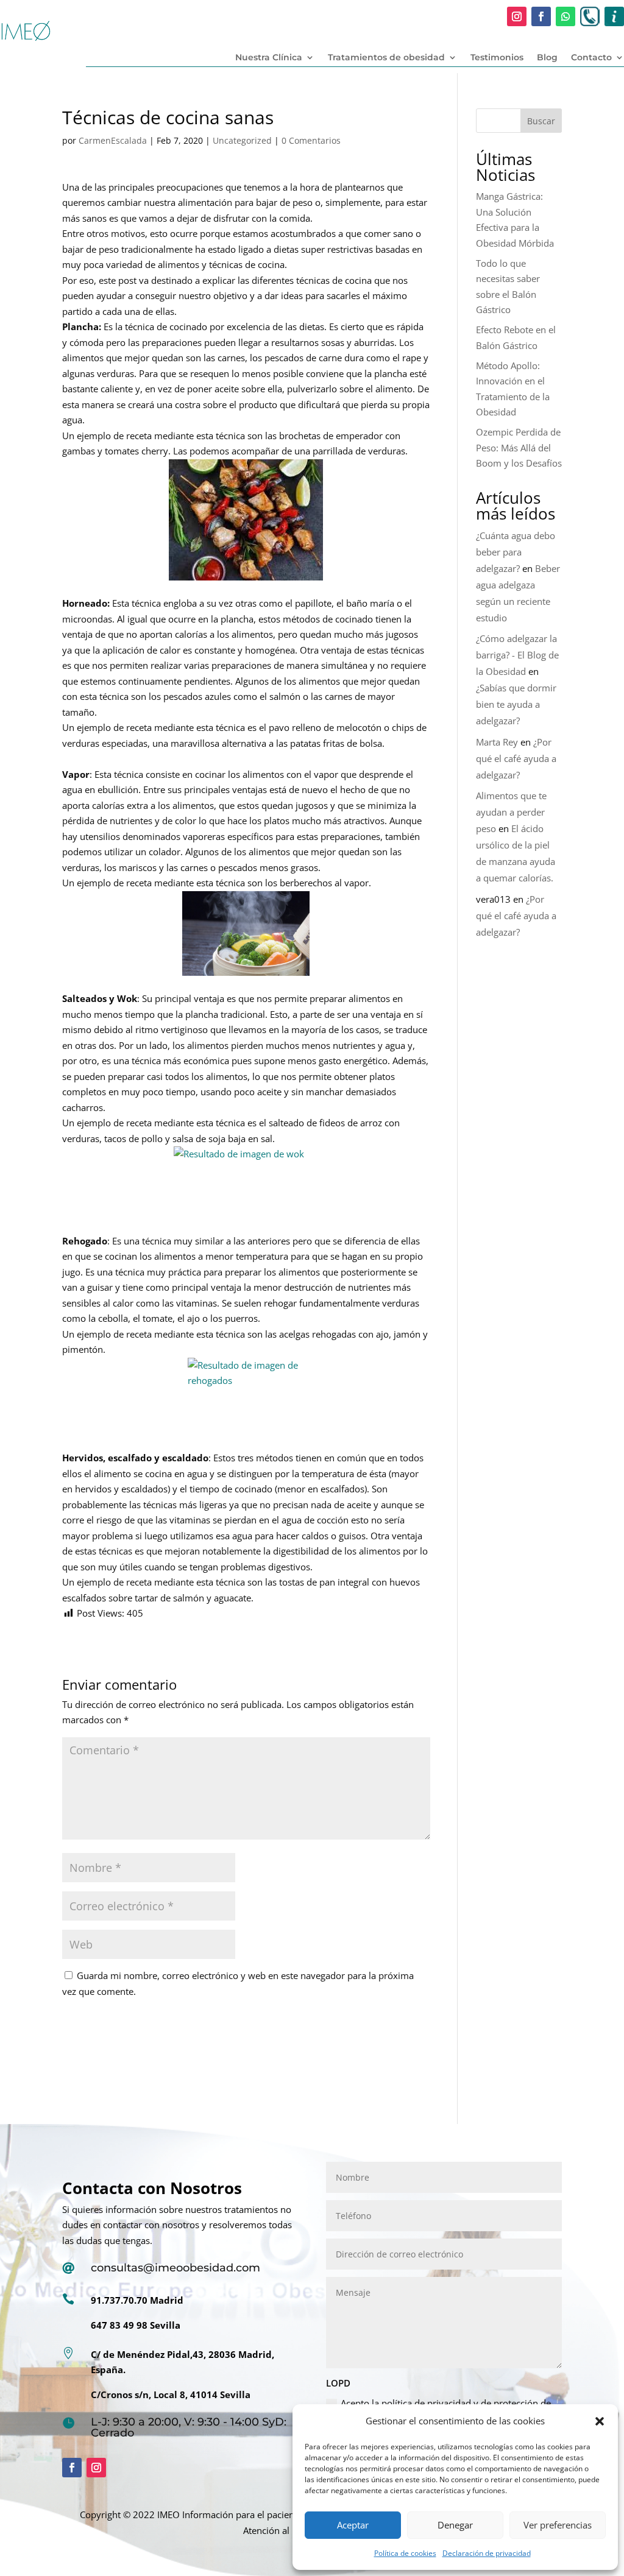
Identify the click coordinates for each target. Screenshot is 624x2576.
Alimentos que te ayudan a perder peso (511, 812)
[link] (246, 520)
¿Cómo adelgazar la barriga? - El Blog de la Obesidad (517, 655)
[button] (600, 2421)
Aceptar (353, 2525)
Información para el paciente (242, 2514)
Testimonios (497, 58)
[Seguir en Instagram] (517, 16)
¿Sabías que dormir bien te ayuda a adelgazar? (516, 704)
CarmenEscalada (113, 140)
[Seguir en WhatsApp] (565, 16)
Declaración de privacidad (487, 2553)
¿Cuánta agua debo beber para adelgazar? (516, 552)
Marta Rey (497, 742)
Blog (547, 58)
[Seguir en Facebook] (541, 16)
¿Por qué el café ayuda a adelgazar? (516, 758)
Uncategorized (242, 140)
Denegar (455, 2525)
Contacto (591, 58)
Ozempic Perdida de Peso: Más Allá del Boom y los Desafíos (519, 447)
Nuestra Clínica (269, 58)
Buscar (541, 121)
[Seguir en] (590, 16)
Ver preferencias (558, 2525)
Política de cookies (405, 2553)
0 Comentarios (311, 140)
